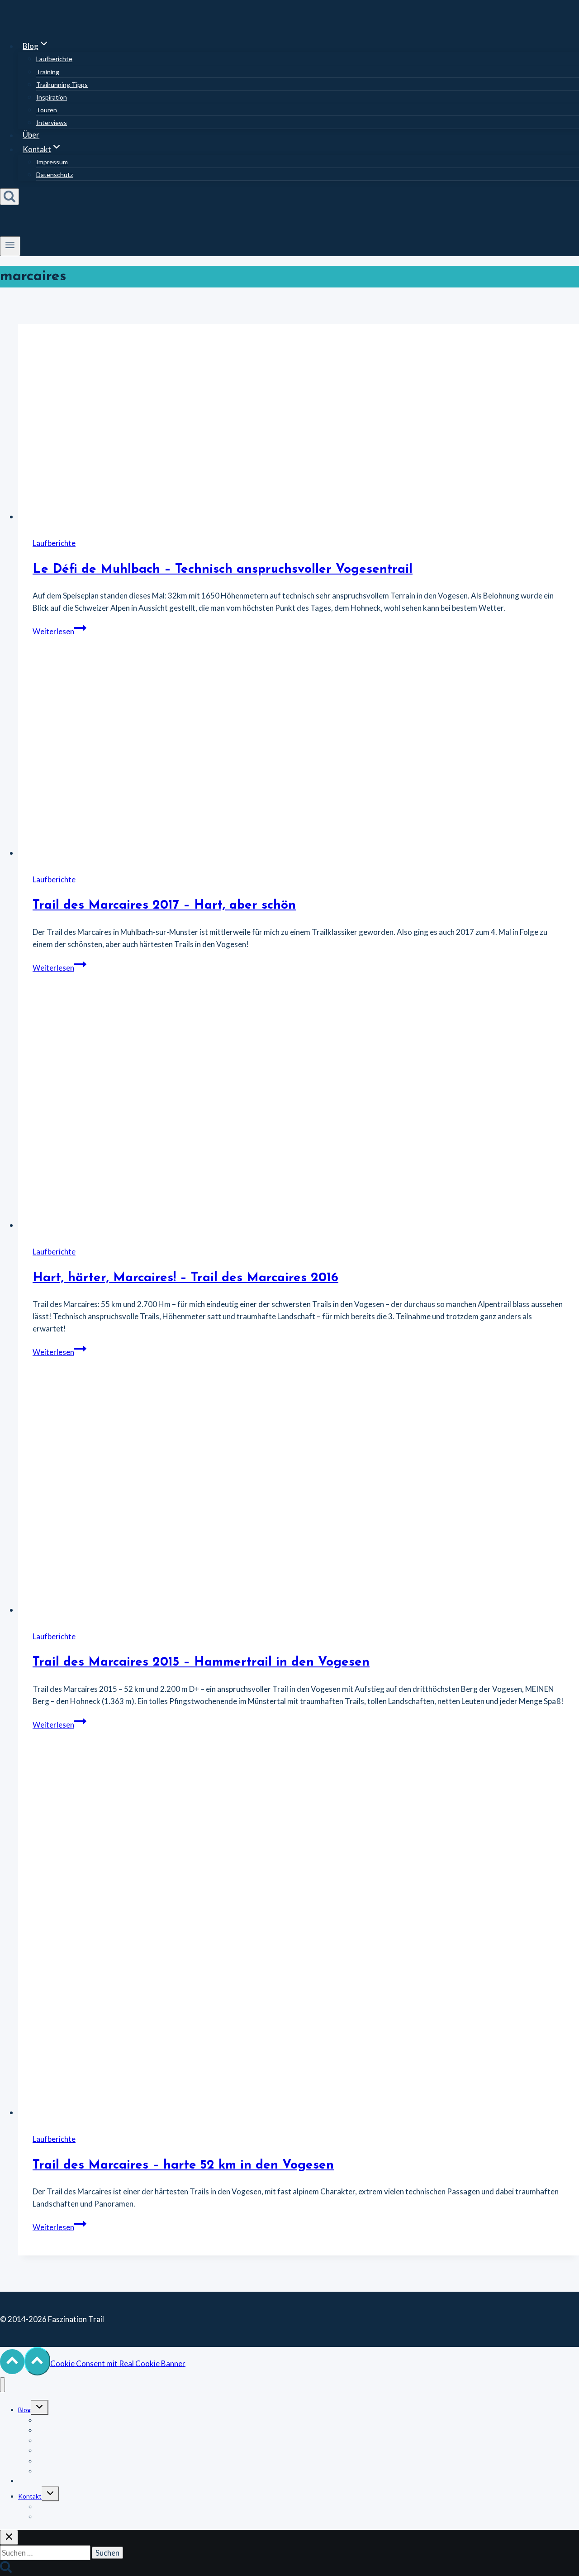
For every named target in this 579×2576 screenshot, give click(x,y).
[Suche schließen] (9, 2537)
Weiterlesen (59, 631)
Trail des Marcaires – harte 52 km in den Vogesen (183, 2165)
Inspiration (52, 97)
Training (48, 72)
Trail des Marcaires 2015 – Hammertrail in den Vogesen (201, 1662)
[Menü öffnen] (10, 246)
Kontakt (30, 2496)
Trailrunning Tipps (62, 84)
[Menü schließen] (2, 2385)
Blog (24, 2410)
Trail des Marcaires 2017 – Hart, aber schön (164, 905)
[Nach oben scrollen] (12, 2362)
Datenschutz (55, 175)
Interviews (52, 122)
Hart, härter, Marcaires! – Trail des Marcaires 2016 (185, 1278)
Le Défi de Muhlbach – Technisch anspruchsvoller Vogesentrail (223, 570)
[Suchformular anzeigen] (9, 197)
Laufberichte (54, 59)
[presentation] (299, 423)
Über (31, 135)
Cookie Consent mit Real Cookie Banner (118, 2363)
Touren (47, 110)
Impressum (52, 162)
